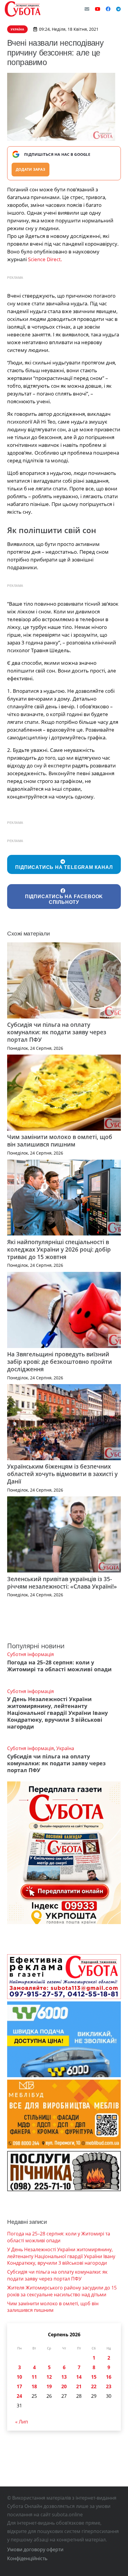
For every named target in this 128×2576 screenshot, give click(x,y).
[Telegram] (118, 9)
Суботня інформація (31, 1654)
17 (19, 2386)
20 (64, 2386)
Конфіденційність (27, 2558)
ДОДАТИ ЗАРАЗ (31, 169)
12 (49, 2377)
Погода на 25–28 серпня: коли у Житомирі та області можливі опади (59, 1666)
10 (19, 2377)
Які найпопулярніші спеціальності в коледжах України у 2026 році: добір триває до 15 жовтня (59, 1249)
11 (34, 2377)
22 (94, 2386)
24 (19, 2396)
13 (64, 2377)
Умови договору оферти (35, 2549)
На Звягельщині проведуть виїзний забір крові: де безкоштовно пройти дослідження (60, 1362)
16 (109, 2377)
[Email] (87, 9)
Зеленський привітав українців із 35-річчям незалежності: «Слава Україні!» (62, 1583)
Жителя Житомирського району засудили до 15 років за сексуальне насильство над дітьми (62, 2291)
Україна (65, 1748)
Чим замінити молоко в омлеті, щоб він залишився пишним (60, 1141)
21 (79, 2386)
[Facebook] (108, 9)
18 (34, 2386)
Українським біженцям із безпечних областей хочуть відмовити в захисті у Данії (62, 1474)
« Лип (22, 2422)
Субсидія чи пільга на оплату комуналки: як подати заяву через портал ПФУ (57, 1032)
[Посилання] (23, 9)
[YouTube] (98, 9)
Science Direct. (45, 259)
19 (49, 2386)
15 (94, 2377)
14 (79, 2377)
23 (109, 2386)
